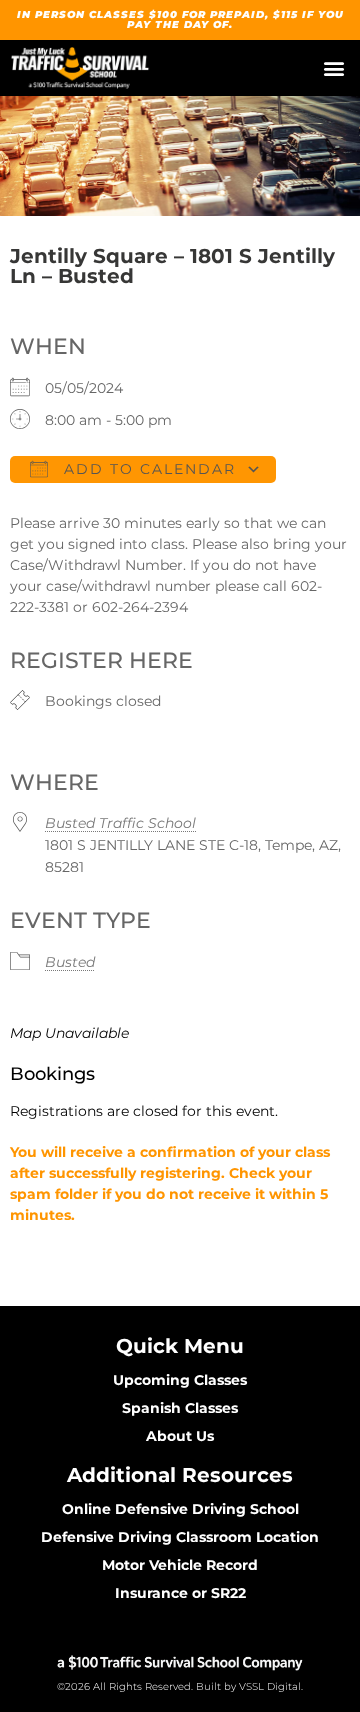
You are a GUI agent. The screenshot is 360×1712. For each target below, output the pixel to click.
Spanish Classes (180, 1408)
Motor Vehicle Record (180, 1565)
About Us (180, 1436)
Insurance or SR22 (180, 1593)
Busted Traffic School (120, 823)
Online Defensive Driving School (180, 1509)
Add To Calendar (147, 469)
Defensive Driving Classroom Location (180, 1537)
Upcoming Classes (180, 1380)
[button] (333, 68)
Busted (70, 962)
